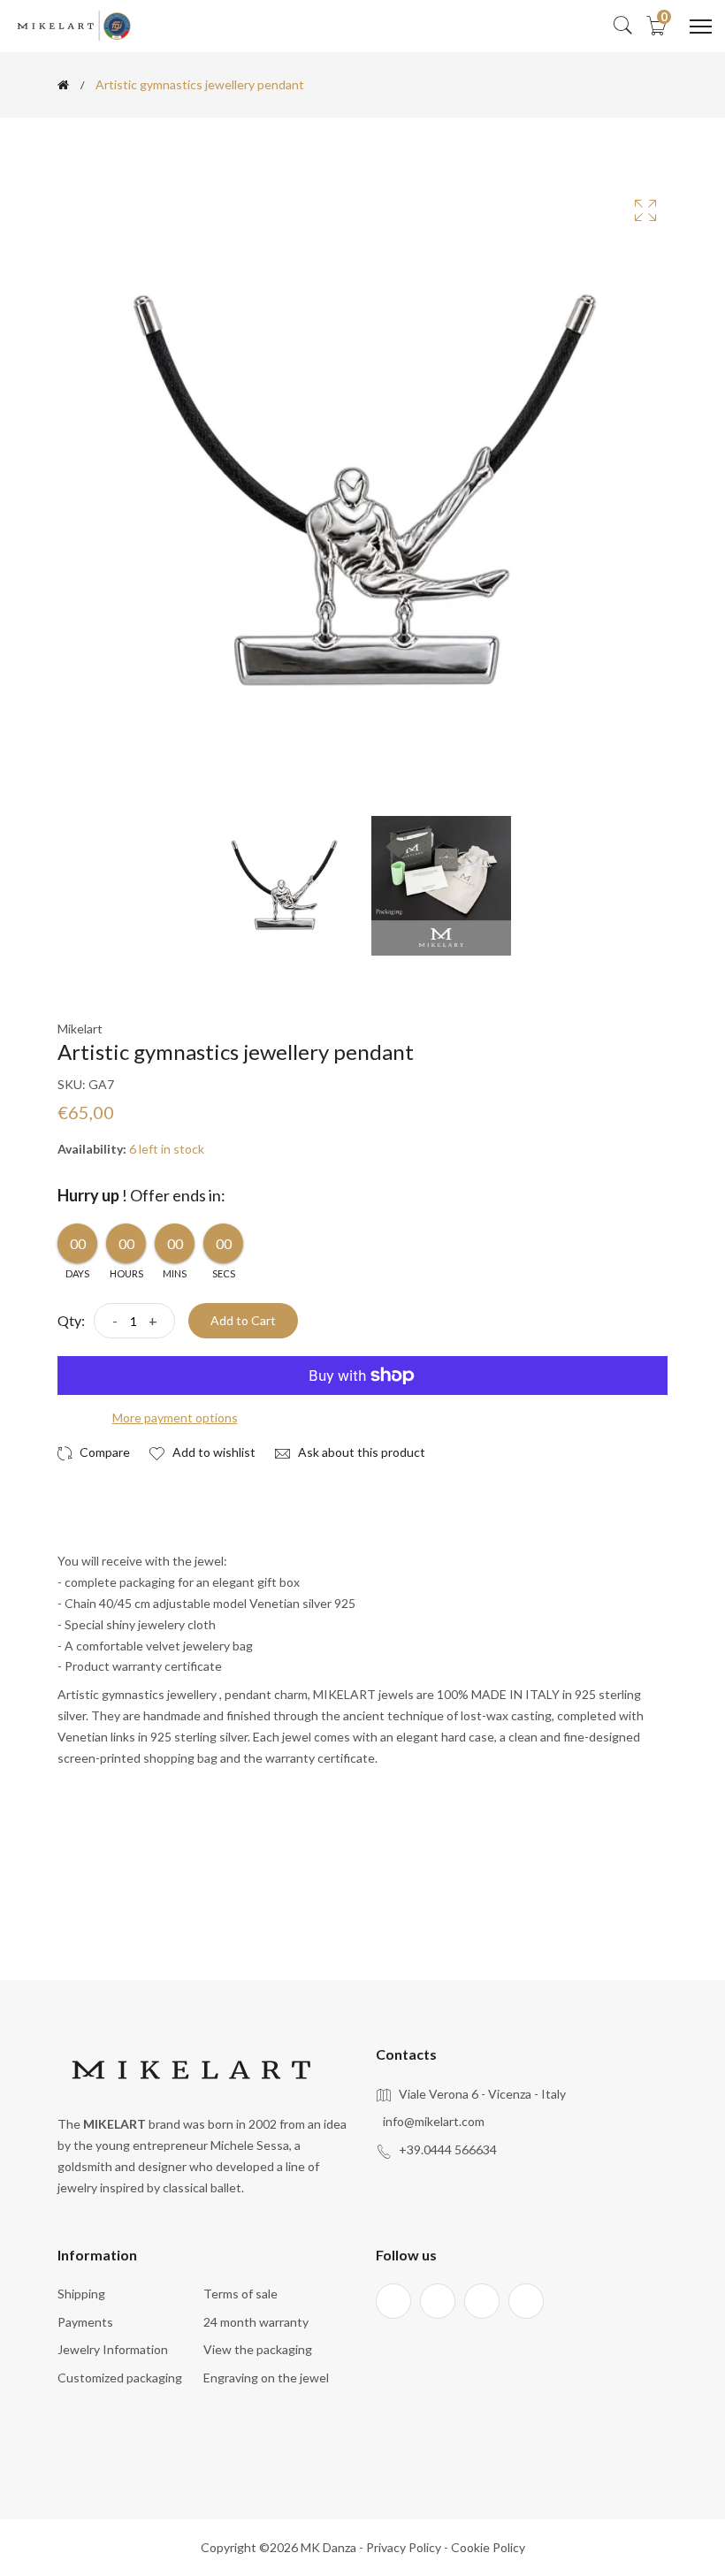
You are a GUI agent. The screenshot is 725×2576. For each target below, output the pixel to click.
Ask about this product (360, 1452)
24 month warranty (256, 2322)
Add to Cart (243, 1320)
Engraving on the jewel (266, 2378)
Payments (85, 2322)
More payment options (175, 1418)
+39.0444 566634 (448, 2149)
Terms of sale (240, 2294)
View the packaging (258, 2349)
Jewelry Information (113, 2349)
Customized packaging (120, 2378)
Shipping (81, 2294)
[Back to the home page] (63, 85)
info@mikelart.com (434, 2121)
